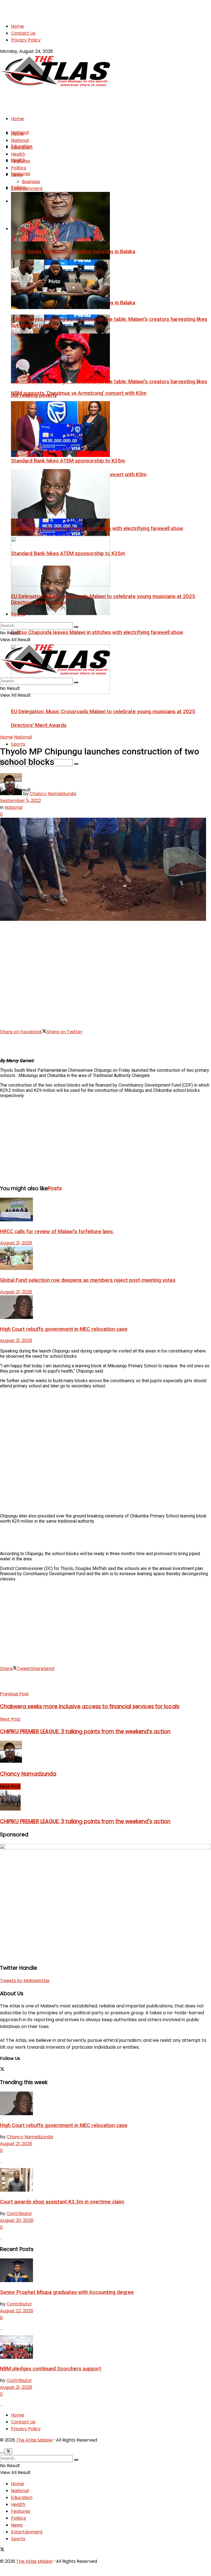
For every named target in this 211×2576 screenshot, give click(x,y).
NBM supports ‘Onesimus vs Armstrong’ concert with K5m (79, 393)
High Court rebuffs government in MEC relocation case (64, 1329)
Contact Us (23, 33)
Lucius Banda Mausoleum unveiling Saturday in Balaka (73, 252)
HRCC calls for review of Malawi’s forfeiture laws (57, 1231)
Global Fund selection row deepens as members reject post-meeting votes (88, 1280)
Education (22, 147)
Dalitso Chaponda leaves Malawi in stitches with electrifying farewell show (97, 632)
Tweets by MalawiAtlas (25, 1981)
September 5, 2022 (20, 801)
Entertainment (27, 188)
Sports (18, 744)
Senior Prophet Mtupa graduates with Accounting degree (67, 2292)
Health (18, 154)
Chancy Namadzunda (53, 794)
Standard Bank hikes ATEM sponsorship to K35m (68, 461)
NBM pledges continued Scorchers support (51, 2369)
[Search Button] (76, 764)
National (20, 140)
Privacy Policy (26, 40)
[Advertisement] (64, 8)
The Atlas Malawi (34, 2440)
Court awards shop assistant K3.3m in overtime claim (62, 2202)
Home (17, 26)
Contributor (19, 2213)
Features (21, 161)
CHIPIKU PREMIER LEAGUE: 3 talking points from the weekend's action (85, 1821)
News (17, 175)
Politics (19, 168)
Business (31, 182)
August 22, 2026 (17, 2311)
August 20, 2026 (17, 2220)
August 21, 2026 (16, 1243)
